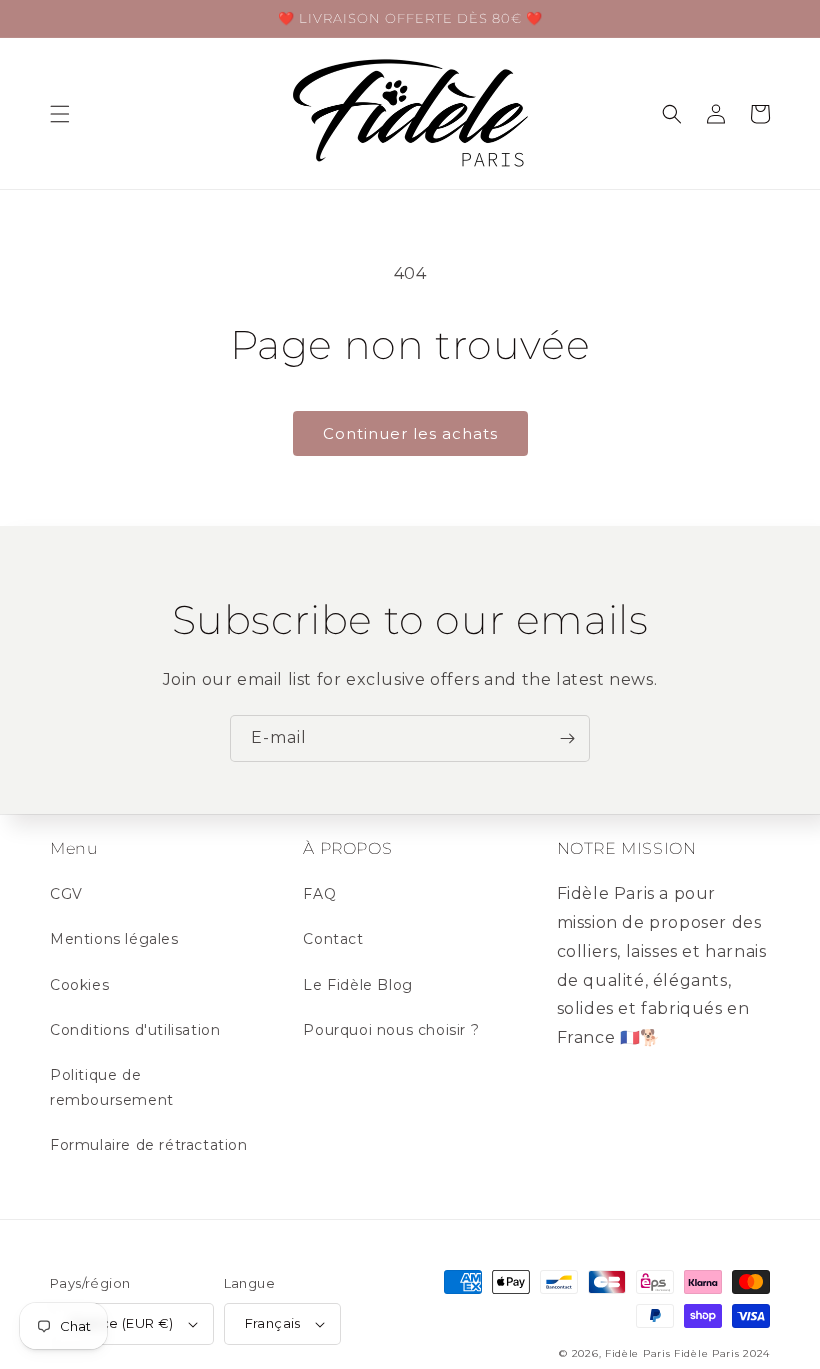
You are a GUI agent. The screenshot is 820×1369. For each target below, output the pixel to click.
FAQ (319, 894)
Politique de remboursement (112, 1087)
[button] (60, 114)
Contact (333, 939)
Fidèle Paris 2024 (722, 1353)
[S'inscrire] (567, 738)
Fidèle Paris (639, 1353)
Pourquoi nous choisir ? (391, 1030)
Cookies (79, 985)
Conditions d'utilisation (135, 1030)
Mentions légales (114, 939)
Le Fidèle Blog (357, 985)
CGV (66, 894)
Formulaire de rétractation (149, 1145)
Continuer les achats (410, 433)
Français (273, 1323)
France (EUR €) (122, 1323)
